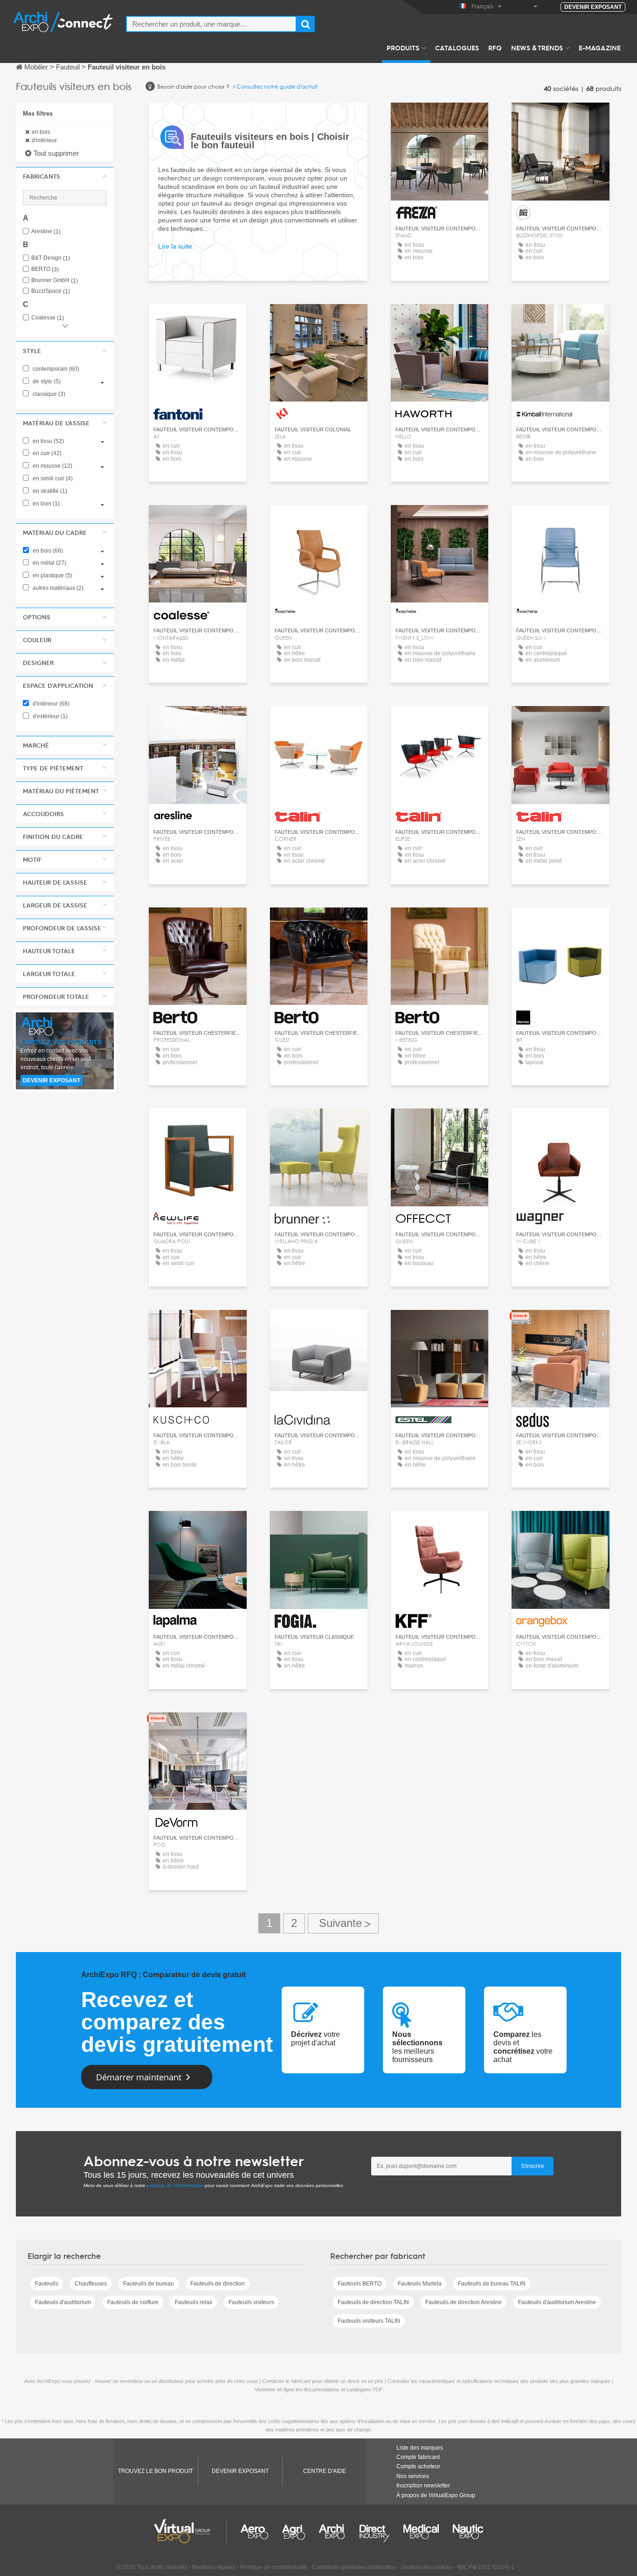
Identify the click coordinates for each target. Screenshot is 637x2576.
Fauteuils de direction (218, 2284)
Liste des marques (420, 2448)
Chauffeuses (91, 2284)
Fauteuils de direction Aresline (464, 2302)
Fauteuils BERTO (360, 2284)
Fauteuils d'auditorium (63, 2302)
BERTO (45, 269)
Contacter (440, 118)
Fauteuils (47, 2284)
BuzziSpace (51, 291)
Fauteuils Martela (420, 2284)
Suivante (343, 1923)
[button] (65, 176)
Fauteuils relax (194, 2302)
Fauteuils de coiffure (133, 2302)
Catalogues (457, 48)
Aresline (46, 232)
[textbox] (211, 24)
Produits (403, 48)
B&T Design (51, 258)
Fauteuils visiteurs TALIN (369, 2321)
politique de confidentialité (175, 2185)
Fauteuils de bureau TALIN (492, 2284)
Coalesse (48, 318)
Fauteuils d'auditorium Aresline (557, 2302)
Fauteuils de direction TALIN (373, 2302)
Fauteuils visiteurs (251, 2302)
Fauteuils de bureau (149, 2284)
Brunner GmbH (55, 280)
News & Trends (537, 48)
